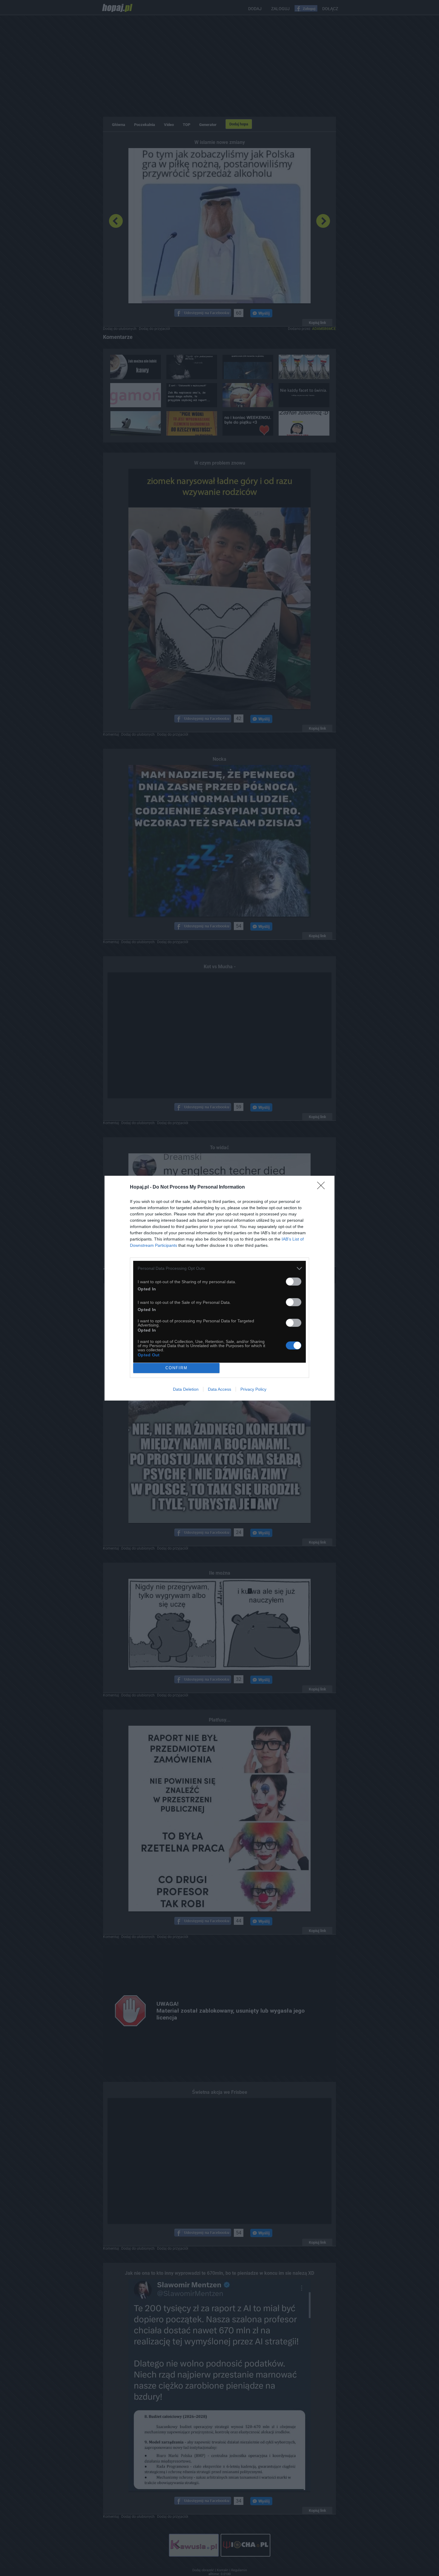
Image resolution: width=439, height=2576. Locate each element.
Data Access (219, 1389)
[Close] (323, 1187)
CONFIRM (176, 1368)
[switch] (294, 1282)
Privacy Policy (253, 1389)
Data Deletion (186, 1389)
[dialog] (219, 1288)
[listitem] (219, 1268)
